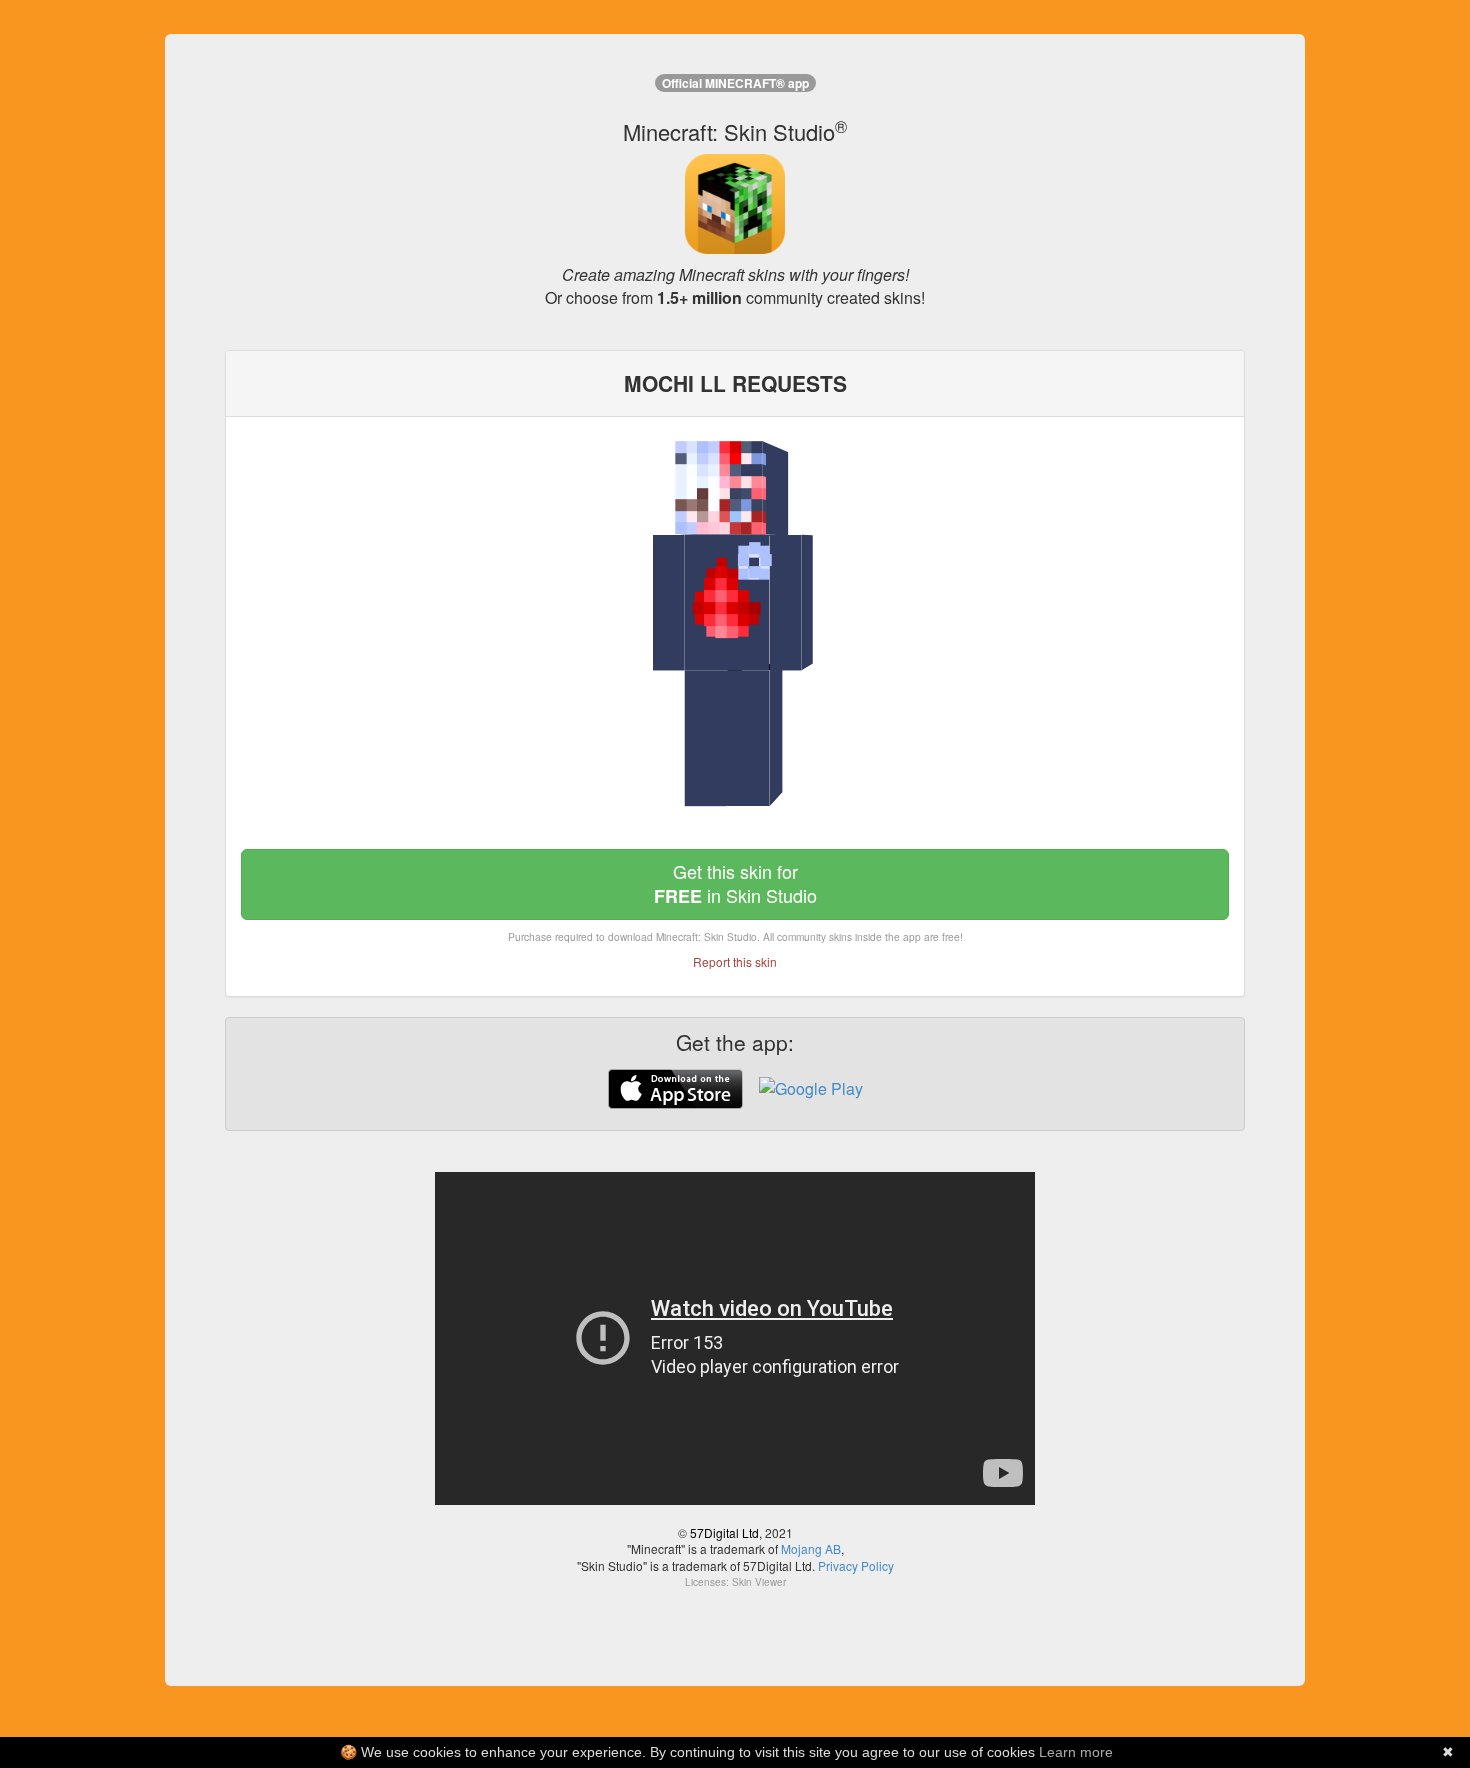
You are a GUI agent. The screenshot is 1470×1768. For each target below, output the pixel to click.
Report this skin (735, 961)
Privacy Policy (856, 1565)
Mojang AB (811, 1548)
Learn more (1076, 1752)
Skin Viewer (759, 1582)
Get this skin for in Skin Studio (735, 883)
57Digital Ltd (724, 1532)
